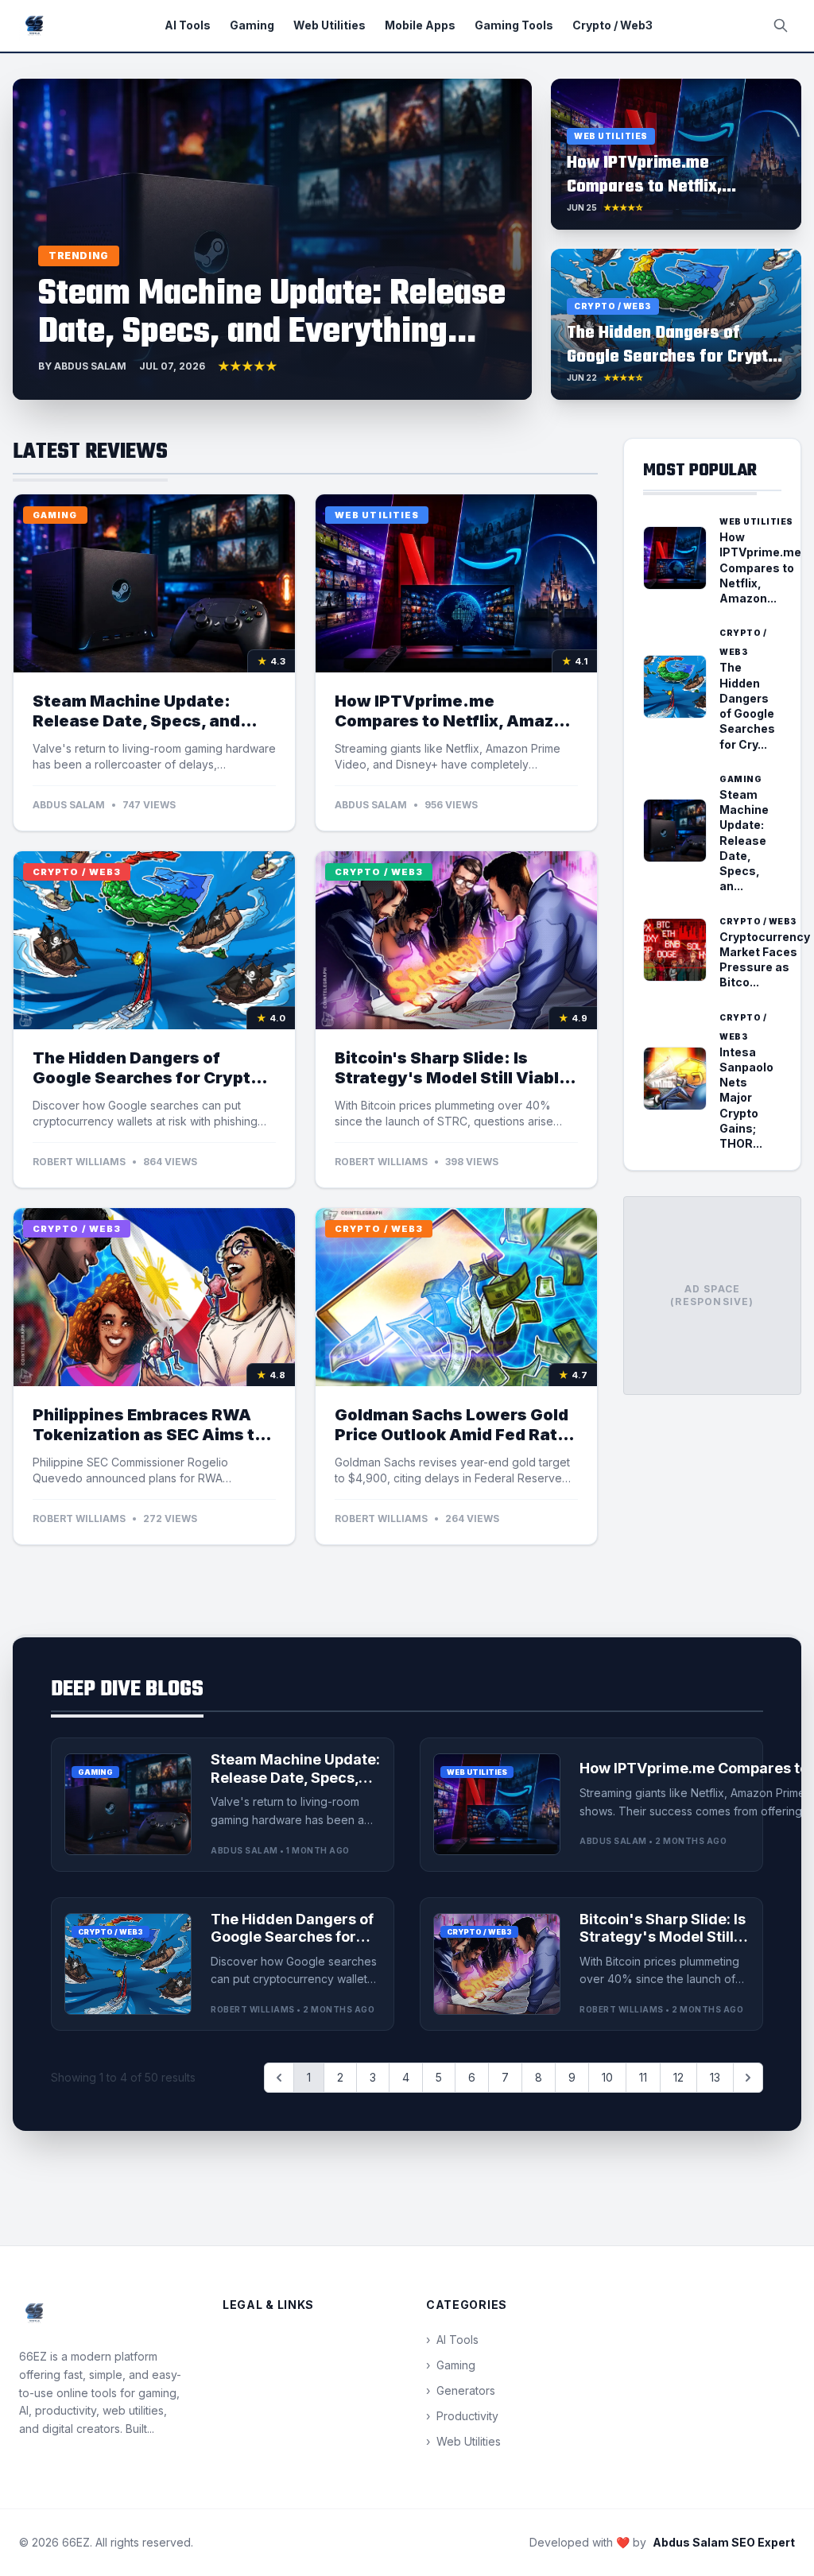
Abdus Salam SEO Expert (724, 2542)
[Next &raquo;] (748, 2078)
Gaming (252, 25)
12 (678, 2077)
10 (607, 2077)
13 (715, 2077)
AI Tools (188, 25)
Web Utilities (329, 25)
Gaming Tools (514, 25)
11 (643, 2077)
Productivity (462, 2416)
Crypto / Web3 (612, 25)
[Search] (781, 25)
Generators (461, 2390)
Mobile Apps (420, 25)
